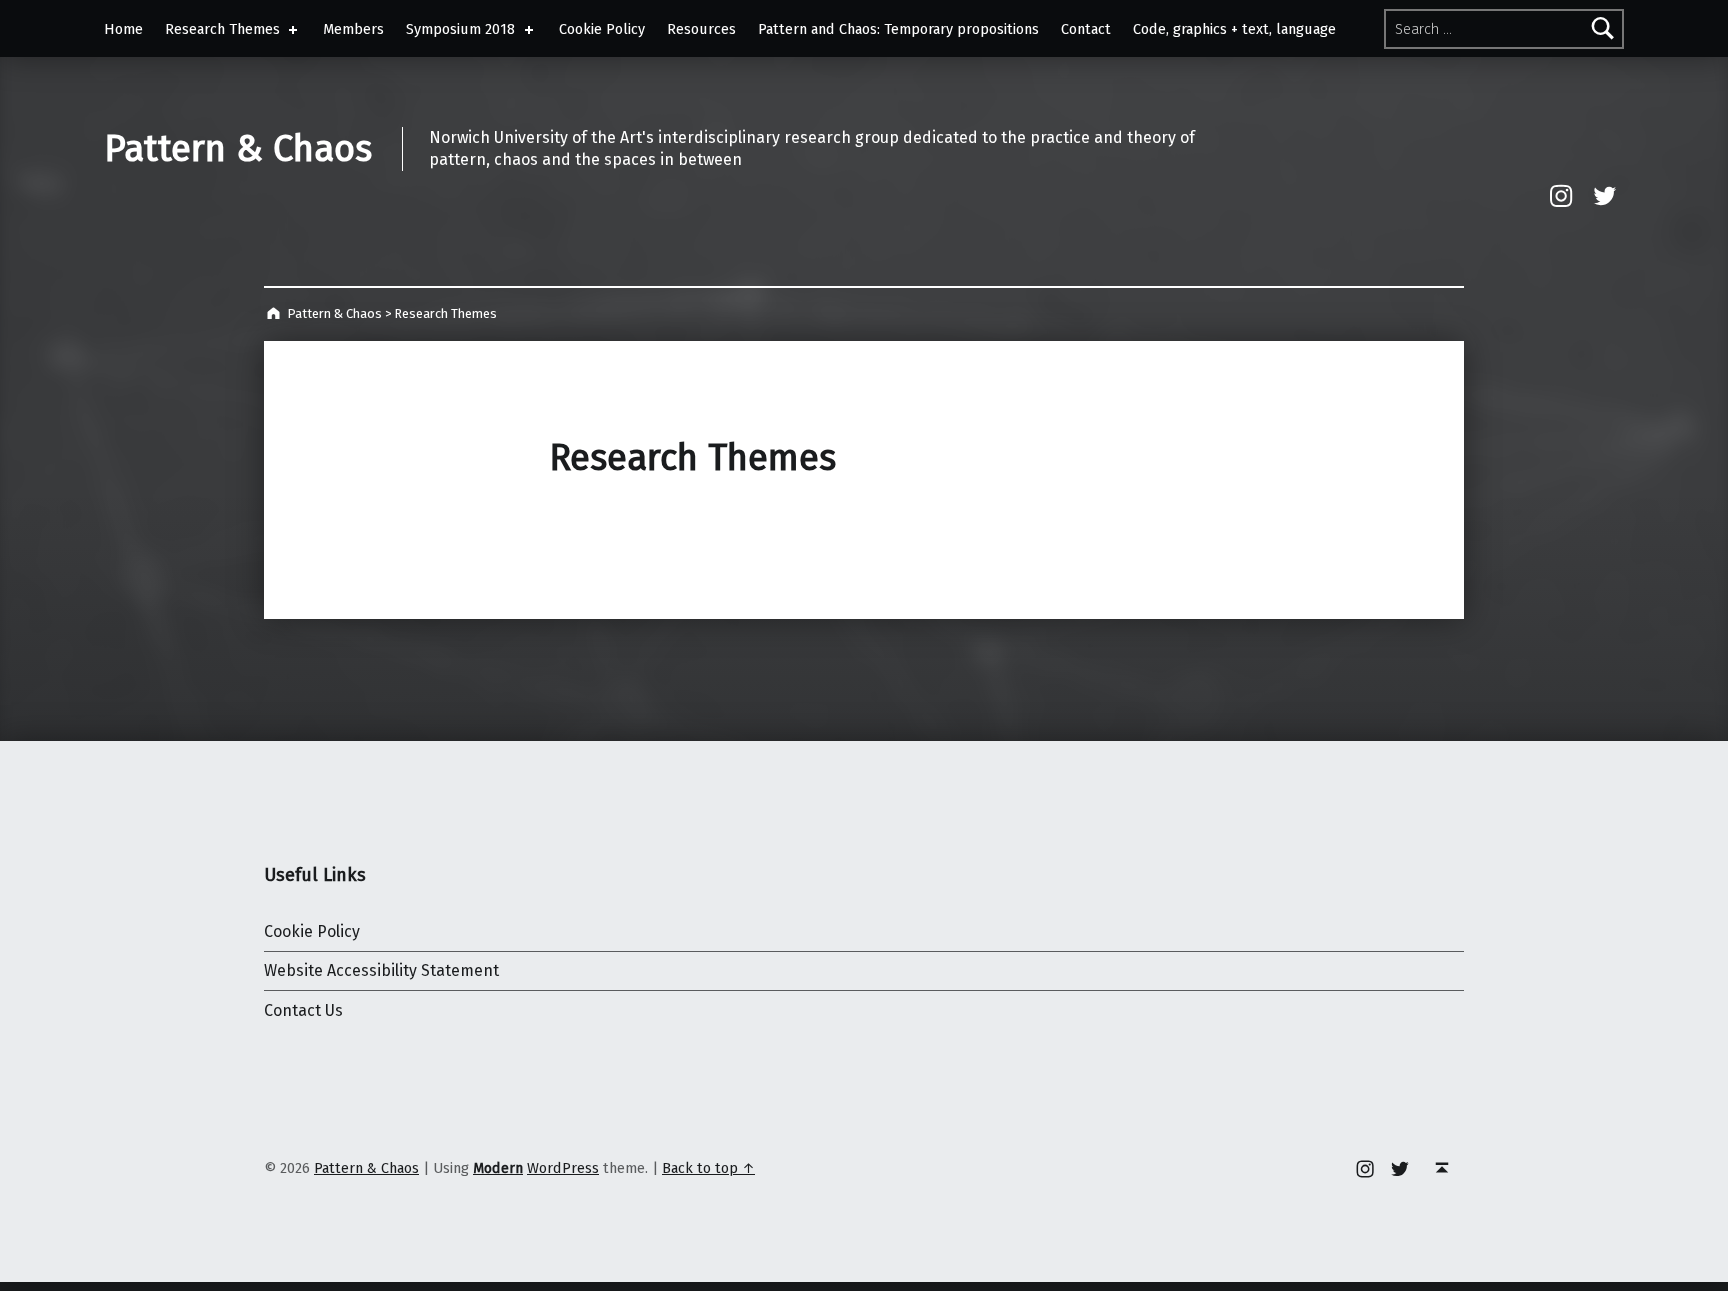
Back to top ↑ (708, 1168)
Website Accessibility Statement (381, 970)
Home (123, 29)
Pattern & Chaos (238, 149)
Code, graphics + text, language (1234, 29)
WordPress (563, 1168)
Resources (701, 29)
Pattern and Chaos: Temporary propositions (898, 29)
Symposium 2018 (460, 29)
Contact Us (303, 1010)
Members (353, 29)
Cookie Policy (602, 29)
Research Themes (222, 29)
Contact (1086, 29)
